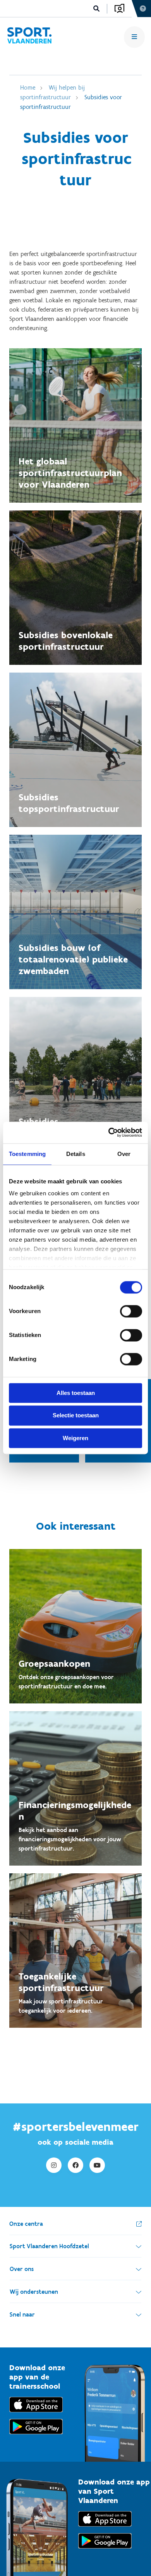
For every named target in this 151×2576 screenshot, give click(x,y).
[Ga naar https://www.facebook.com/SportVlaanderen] (75, 2165)
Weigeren (75, 1438)
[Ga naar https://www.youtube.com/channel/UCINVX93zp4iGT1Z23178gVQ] (97, 2165)
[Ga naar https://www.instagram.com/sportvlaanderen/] (54, 2165)
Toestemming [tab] (27, 1154)
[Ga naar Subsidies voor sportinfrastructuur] (29, 37)
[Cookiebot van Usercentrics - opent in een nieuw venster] (109, 1132)
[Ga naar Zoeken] (97, 9)
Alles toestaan (76, 1393)
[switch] (131, 1311)
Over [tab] (124, 1154)
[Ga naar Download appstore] (36, 2414)
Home (28, 87)
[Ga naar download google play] (36, 2436)
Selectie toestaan (76, 1416)
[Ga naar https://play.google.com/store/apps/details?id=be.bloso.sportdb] (105, 2550)
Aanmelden (119, 8)
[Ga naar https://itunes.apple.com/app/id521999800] (105, 2528)
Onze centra (26, 2224)
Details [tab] (76, 1154)
